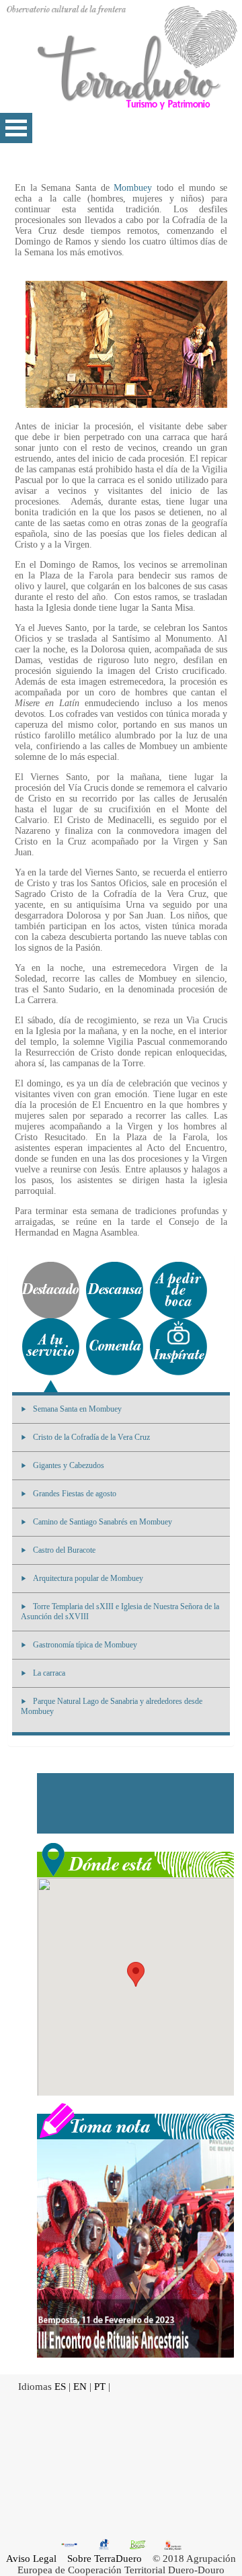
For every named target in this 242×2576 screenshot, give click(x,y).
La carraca (49, 1673)
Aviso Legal (31, 2559)
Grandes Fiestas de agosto (75, 1494)
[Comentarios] (115, 1347)
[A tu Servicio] (51, 1347)
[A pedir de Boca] (178, 1290)
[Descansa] (115, 1290)
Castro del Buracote (64, 1550)
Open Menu (16, 128)
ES (60, 2387)
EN (80, 2387)
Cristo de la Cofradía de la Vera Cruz (91, 1437)
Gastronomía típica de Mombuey (85, 1645)
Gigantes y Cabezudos (69, 1465)
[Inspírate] (178, 1347)
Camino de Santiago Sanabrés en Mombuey (103, 1522)
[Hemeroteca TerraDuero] (135, 2120)
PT (100, 2387)
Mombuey (133, 188)
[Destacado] (51, 1290)
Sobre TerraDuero (105, 2559)
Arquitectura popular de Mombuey (88, 1578)
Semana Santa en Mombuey (77, 1409)
